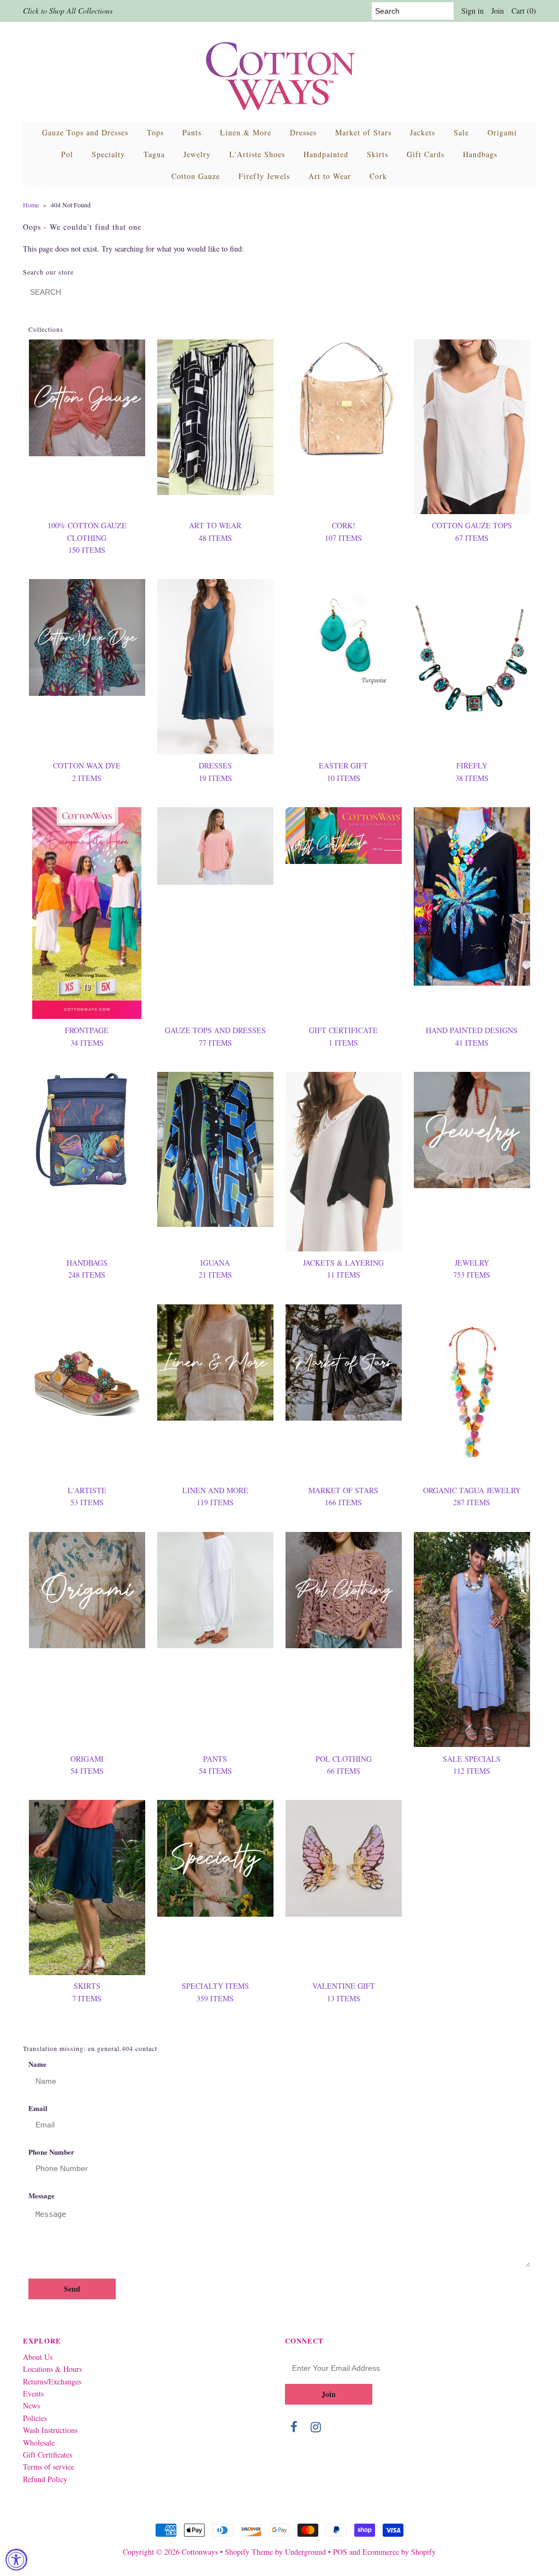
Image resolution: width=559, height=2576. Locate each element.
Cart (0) (524, 11)
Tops (155, 132)
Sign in (472, 11)
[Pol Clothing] (344, 1590)
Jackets (423, 132)
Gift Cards (426, 154)
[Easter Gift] (344, 634)
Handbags (480, 154)
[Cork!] (344, 399)
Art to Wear (330, 176)
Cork (378, 176)
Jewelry (197, 154)
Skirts (377, 154)
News (31, 2405)
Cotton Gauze (196, 176)
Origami (502, 132)
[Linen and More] (215, 1362)
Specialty (108, 154)
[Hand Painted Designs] (472, 896)
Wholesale (39, 2443)
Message (41, 2195)
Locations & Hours (52, 2369)
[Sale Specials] (472, 1640)
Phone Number (51, 2152)
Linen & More (246, 132)
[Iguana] (215, 1150)
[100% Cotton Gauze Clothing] (87, 398)
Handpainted (326, 154)
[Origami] (87, 1590)
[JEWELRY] (472, 1130)
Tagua (154, 154)
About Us (38, 2357)
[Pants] (215, 1590)
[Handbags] (87, 1130)
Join (498, 11)
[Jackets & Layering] (344, 1162)
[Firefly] (472, 667)
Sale (461, 132)
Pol (67, 154)
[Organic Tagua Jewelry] (472, 1392)
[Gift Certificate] (344, 836)
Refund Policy (45, 2479)
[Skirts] (87, 1887)
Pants (192, 132)
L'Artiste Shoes (257, 154)
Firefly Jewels (264, 176)
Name (37, 2064)
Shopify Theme (249, 2552)
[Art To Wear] (215, 417)
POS (340, 2552)
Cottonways (200, 2552)
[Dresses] (215, 667)
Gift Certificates (47, 2455)
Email (38, 2108)
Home (31, 205)
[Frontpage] (87, 913)
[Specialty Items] (215, 1858)
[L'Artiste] (87, 1362)
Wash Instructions (50, 2430)
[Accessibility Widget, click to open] (16, 2560)
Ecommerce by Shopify (399, 2552)
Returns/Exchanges (52, 2381)
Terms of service (49, 2467)
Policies (35, 2418)
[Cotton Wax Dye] (87, 637)
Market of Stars (363, 132)
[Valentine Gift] (344, 1858)
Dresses (303, 132)
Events (33, 2393)
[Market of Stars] (344, 1362)
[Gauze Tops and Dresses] (215, 846)
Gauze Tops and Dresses (85, 132)
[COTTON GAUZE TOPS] (472, 427)
